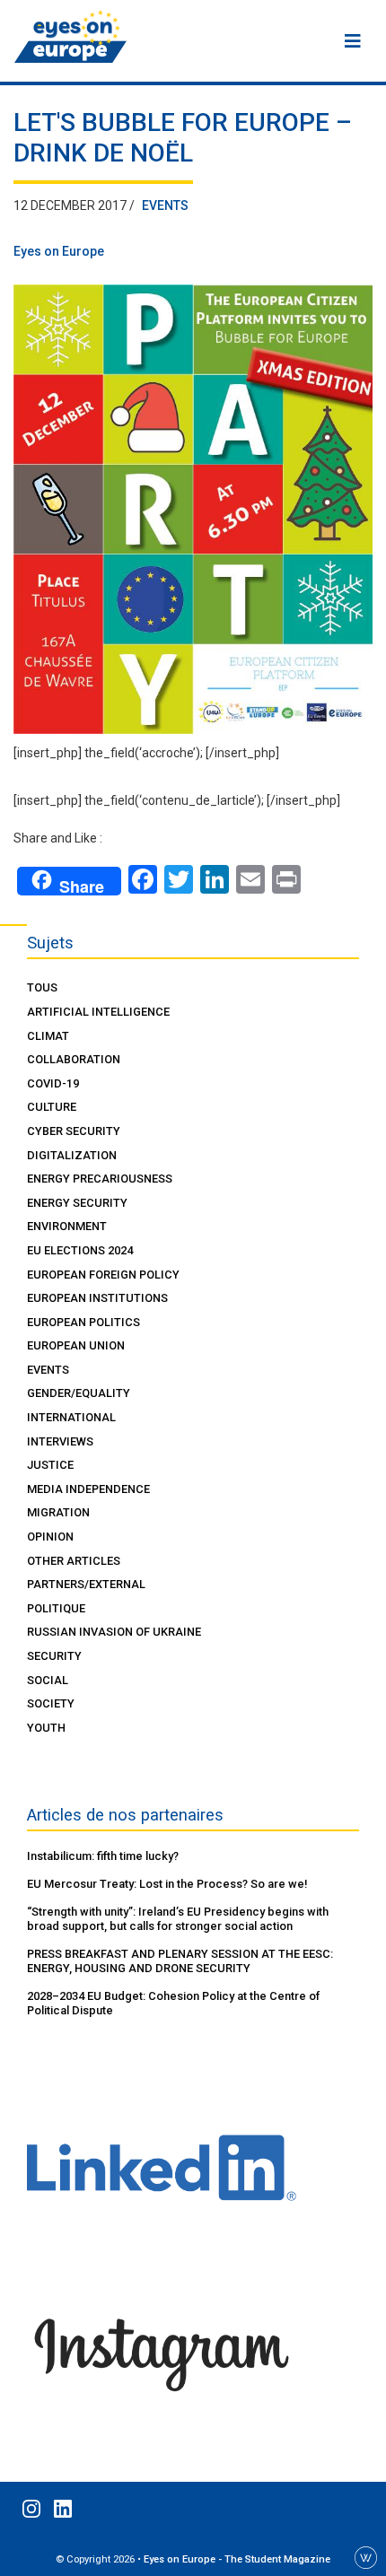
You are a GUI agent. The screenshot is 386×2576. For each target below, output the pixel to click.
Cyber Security (74, 1131)
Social (48, 1680)
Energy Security (77, 1203)
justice (50, 1465)
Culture (52, 1107)
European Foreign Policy (103, 1275)
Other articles (74, 1561)
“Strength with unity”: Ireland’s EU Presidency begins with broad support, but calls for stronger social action (178, 1919)
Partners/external (86, 1584)
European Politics (83, 1322)
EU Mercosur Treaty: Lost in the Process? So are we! (167, 1884)
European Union (76, 1345)
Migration (58, 1512)
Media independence (88, 1489)
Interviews (60, 1441)
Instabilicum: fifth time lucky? (103, 1856)
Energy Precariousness (100, 1179)
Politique (56, 1608)
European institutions (97, 1298)
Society (51, 1703)
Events (165, 205)
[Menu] (353, 41)
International (71, 1417)
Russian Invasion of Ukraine (114, 1632)
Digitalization (72, 1155)
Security (54, 1656)
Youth (46, 1728)
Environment (67, 1226)
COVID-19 (53, 1083)
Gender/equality (79, 1393)
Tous (42, 987)
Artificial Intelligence (98, 1012)
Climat (48, 1036)
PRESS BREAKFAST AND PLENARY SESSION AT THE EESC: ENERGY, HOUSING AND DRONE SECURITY (180, 1961)
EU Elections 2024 (80, 1250)
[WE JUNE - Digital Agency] (366, 2556)
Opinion (50, 1537)
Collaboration (74, 1059)
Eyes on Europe (59, 251)
